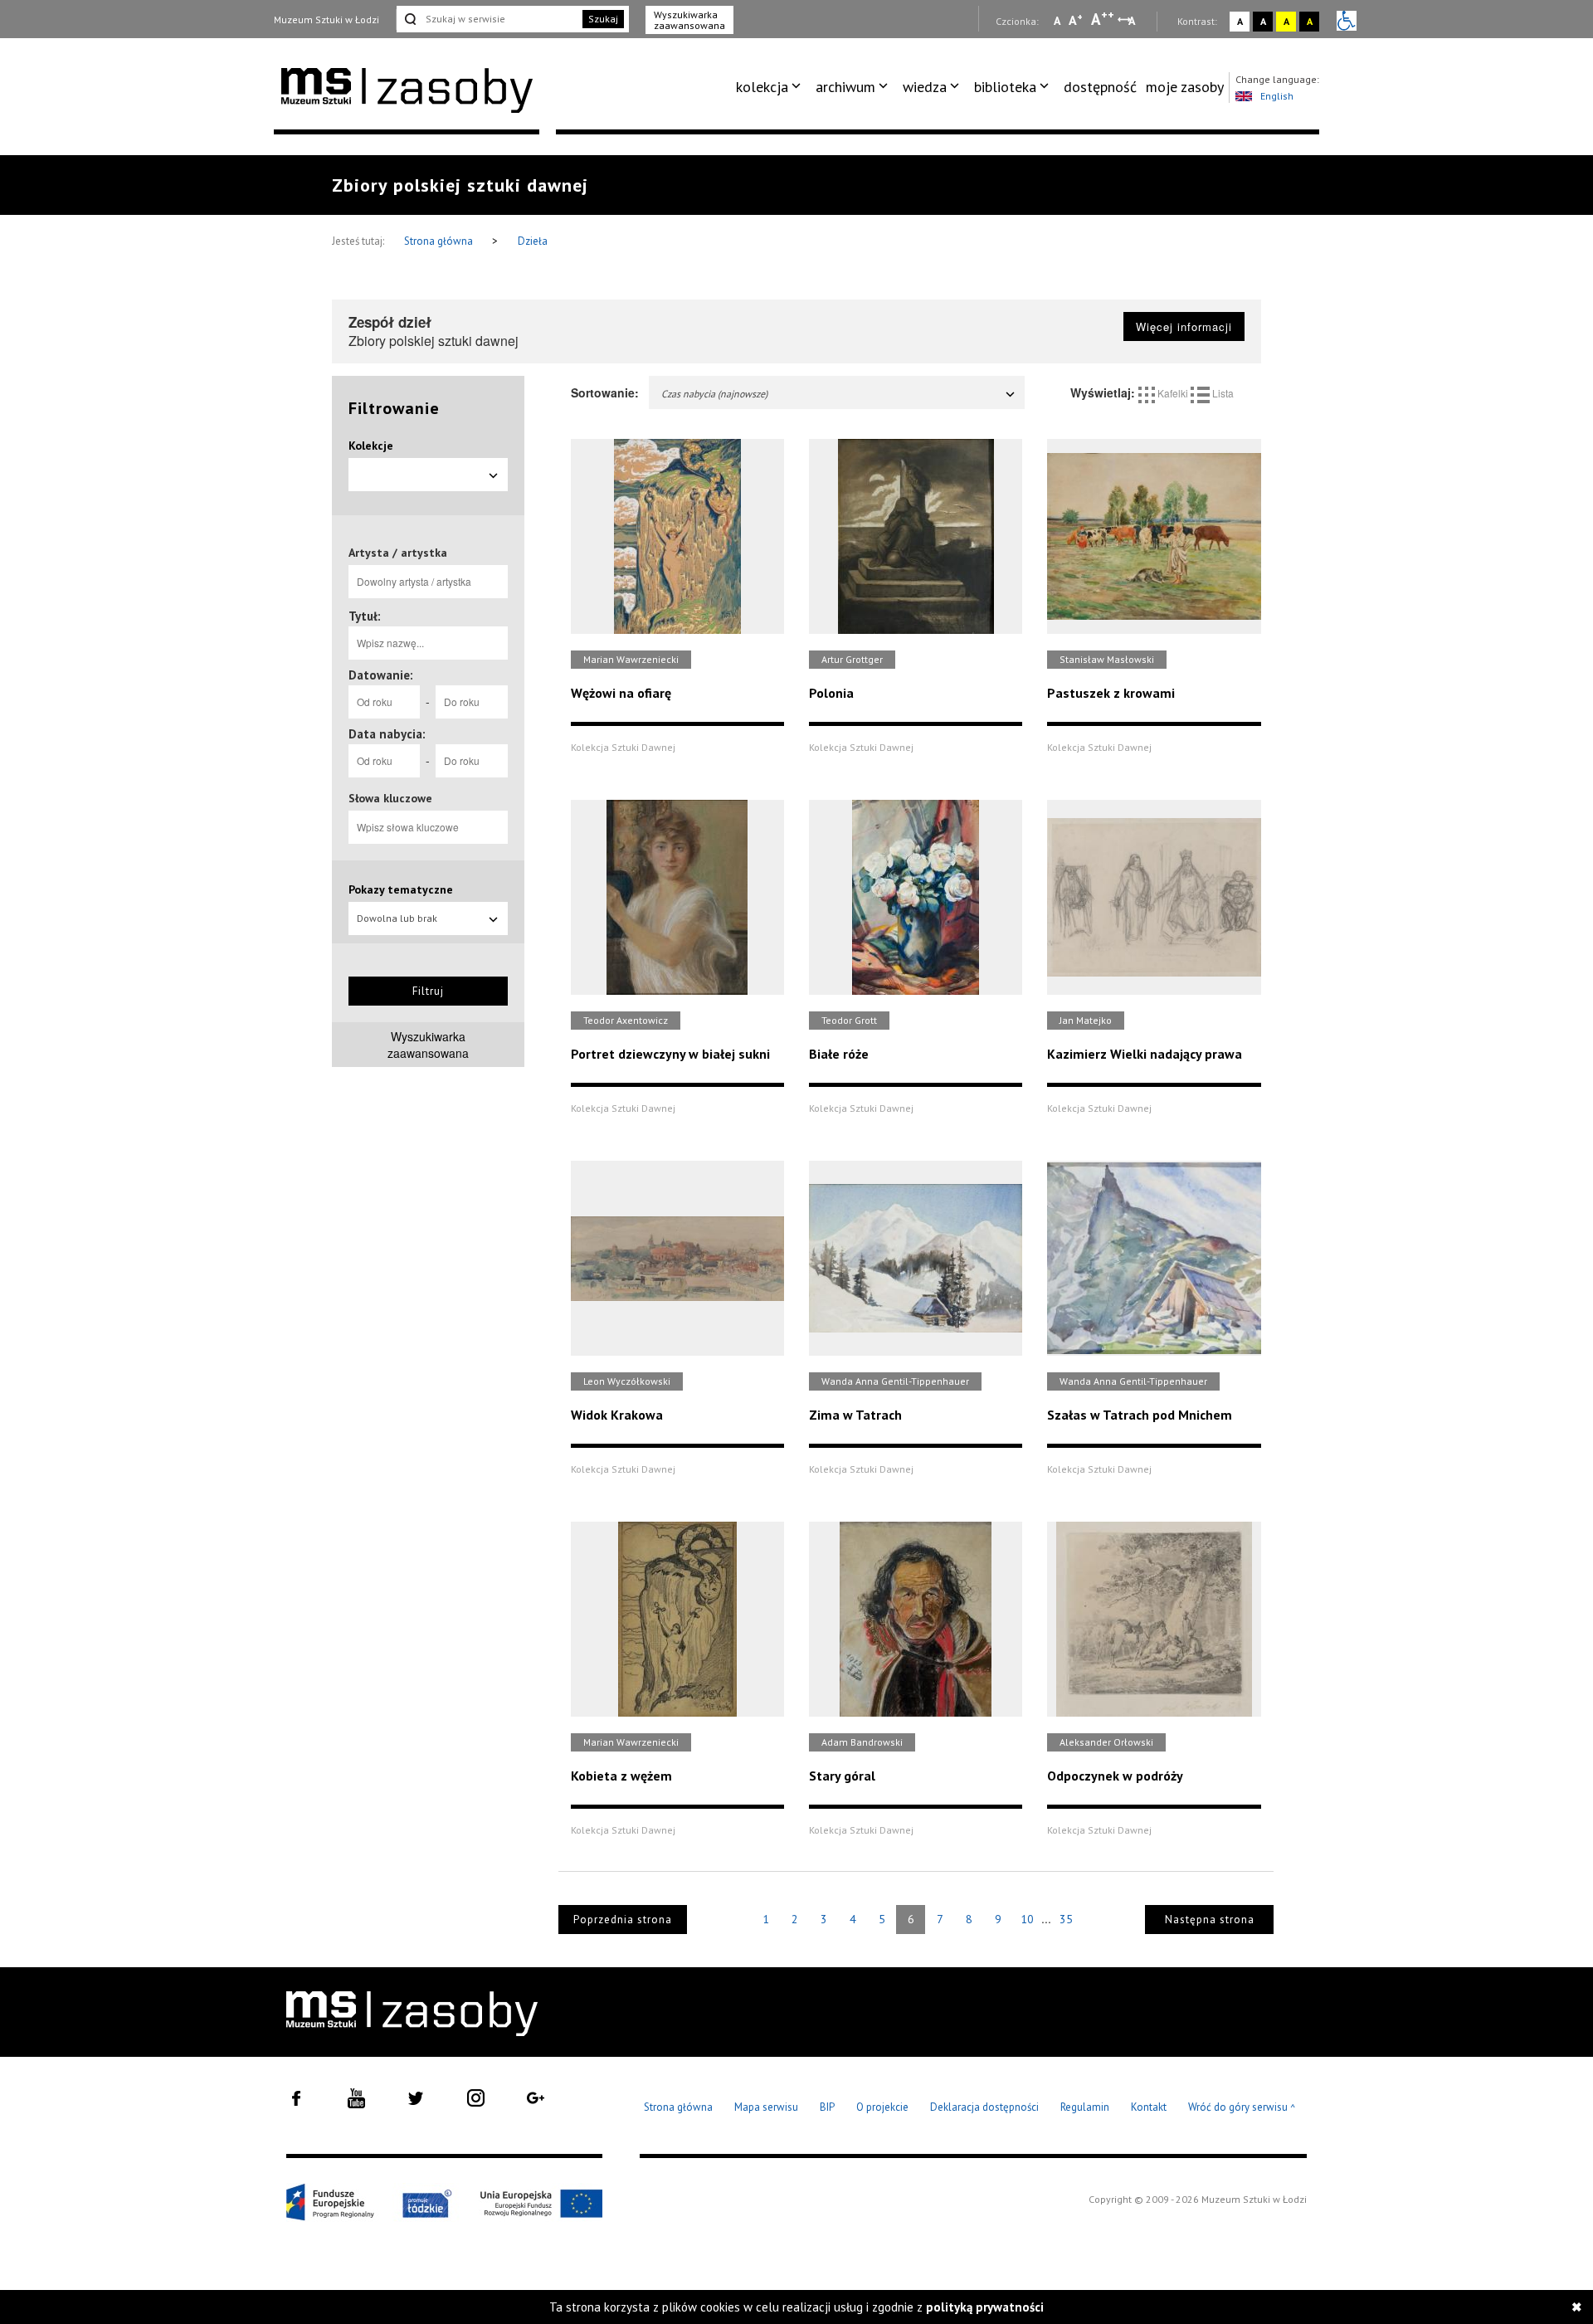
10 (1027, 1919)
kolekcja (762, 87)
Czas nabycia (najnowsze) (714, 394)
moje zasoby (1185, 87)
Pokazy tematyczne (401, 889)
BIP (827, 2107)
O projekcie (882, 2107)
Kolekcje (371, 446)
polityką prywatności (985, 2307)
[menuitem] (771, 87)
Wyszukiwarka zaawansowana (689, 20)
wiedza (925, 87)
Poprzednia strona (623, 1920)
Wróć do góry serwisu (1242, 2108)
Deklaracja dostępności (984, 2107)
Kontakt (1149, 2107)
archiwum (845, 87)
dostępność (1100, 87)
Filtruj (428, 991)
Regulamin (1085, 2107)
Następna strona (1210, 1920)
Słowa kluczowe (390, 798)
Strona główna (440, 241)
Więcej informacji (1184, 326)
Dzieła (533, 241)
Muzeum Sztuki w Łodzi (326, 19)
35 (1066, 1919)
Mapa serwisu (766, 2107)
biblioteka (1005, 87)
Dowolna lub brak (397, 918)
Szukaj (603, 19)
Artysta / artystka (398, 553)
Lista (1222, 393)
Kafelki (1173, 393)
